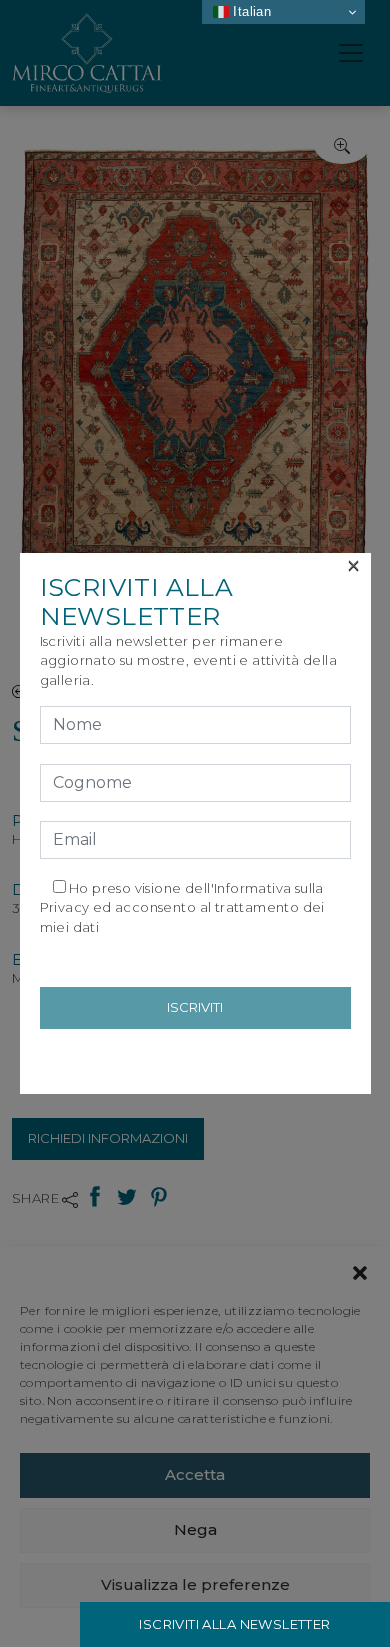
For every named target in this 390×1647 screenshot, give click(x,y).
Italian (250, 11)
